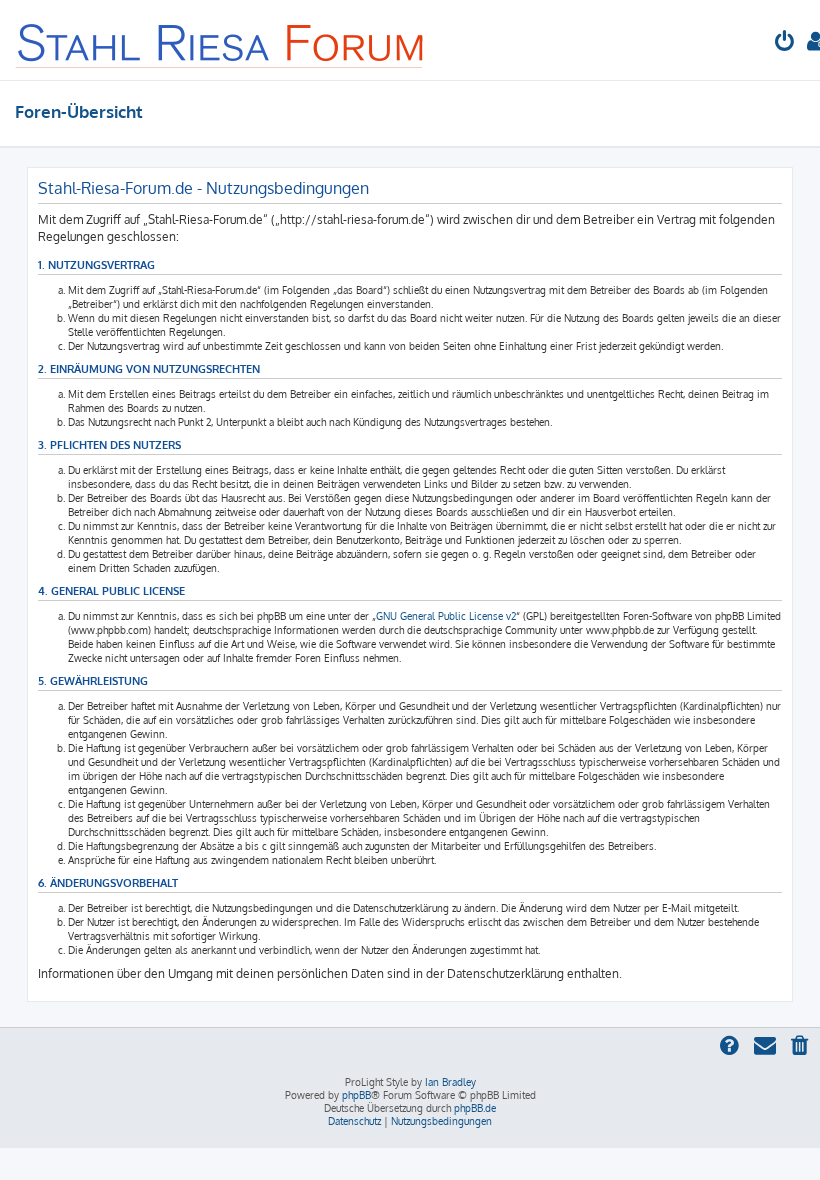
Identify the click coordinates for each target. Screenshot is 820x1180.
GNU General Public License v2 (446, 616)
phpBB (356, 1095)
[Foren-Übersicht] (220, 40)
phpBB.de (475, 1108)
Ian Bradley (450, 1082)
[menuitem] (785, 43)
